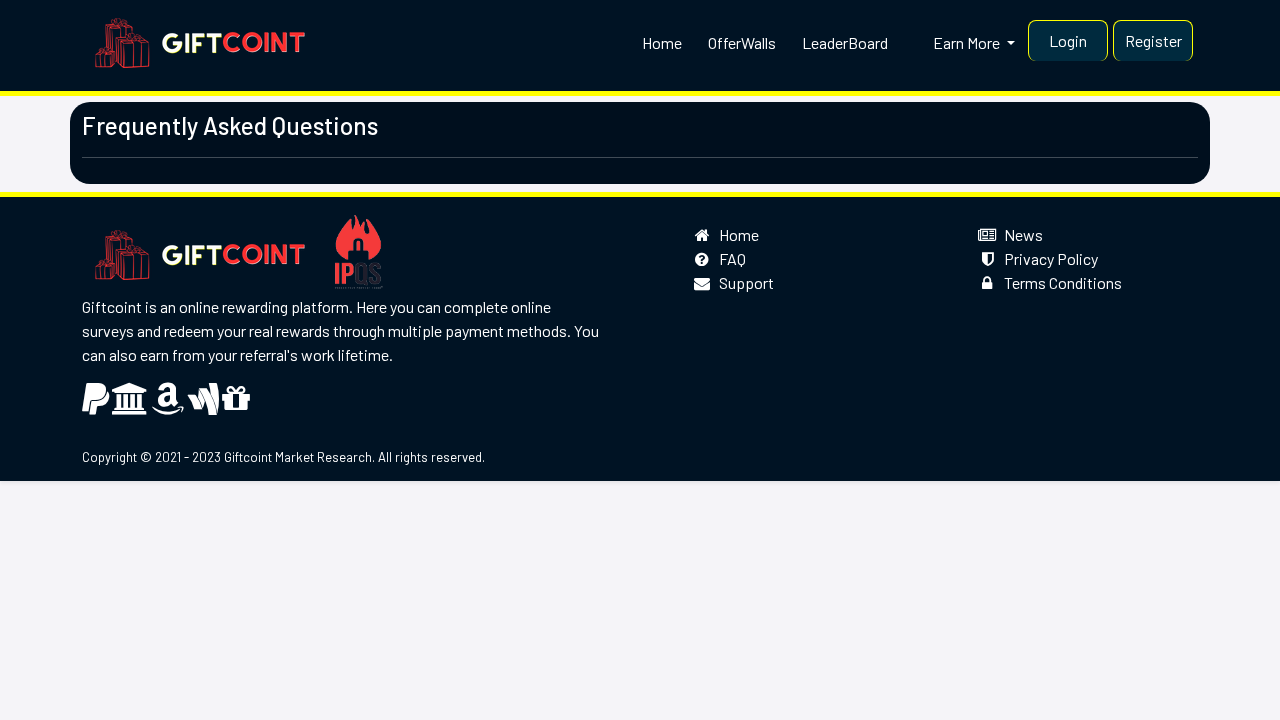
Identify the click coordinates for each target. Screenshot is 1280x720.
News (1020, 234)
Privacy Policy (1048, 258)
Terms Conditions (1060, 282)
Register (1153, 40)
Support (743, 282)
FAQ (729, 258)
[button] (962, 43)
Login (1068, 40)
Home (736, 234)
